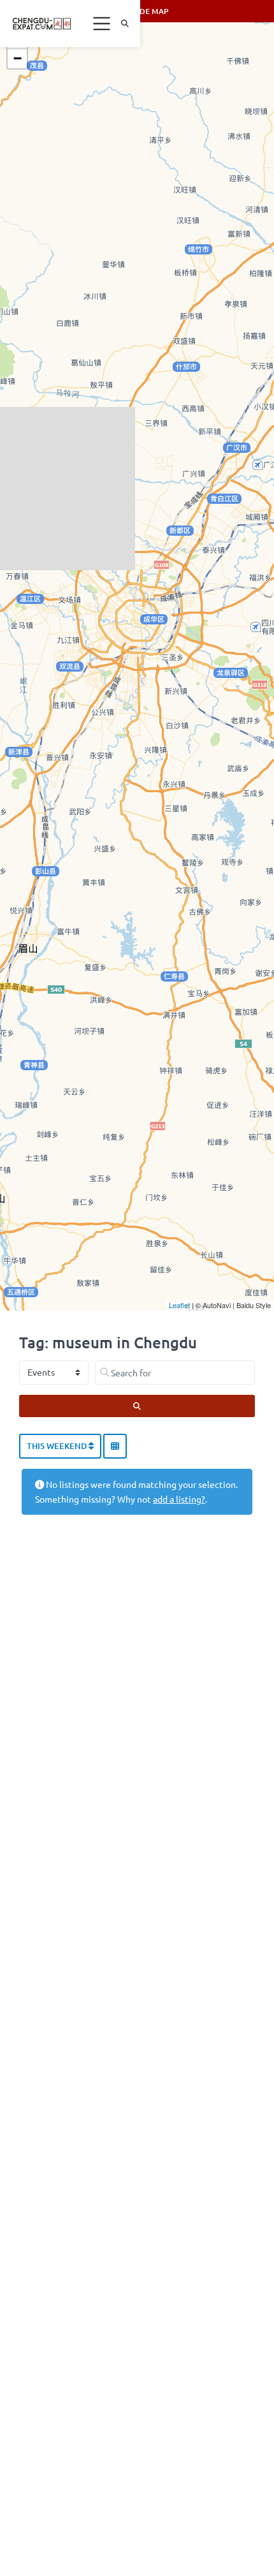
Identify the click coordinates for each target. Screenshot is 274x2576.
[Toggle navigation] (102, 24)
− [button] (18, 58)
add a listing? (179, 1499)
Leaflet (179, 1305)
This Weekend (58, 1446)
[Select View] (115, 1446)
